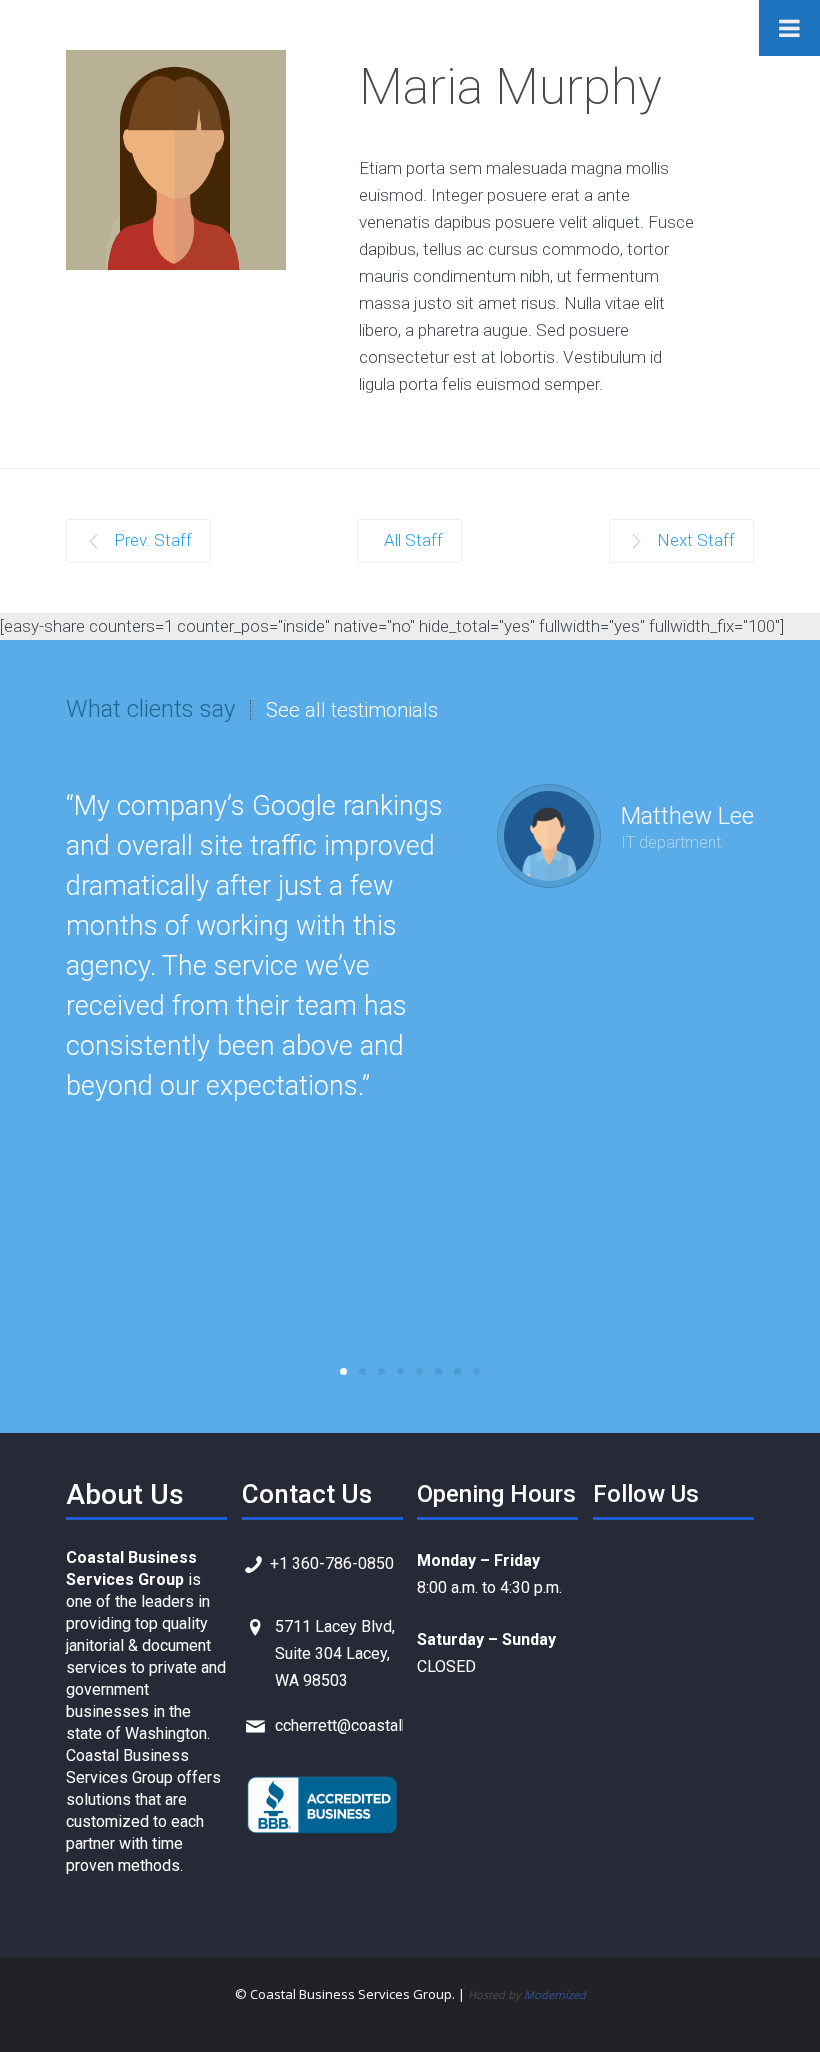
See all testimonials (352, 710)
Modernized (555, 1994)
